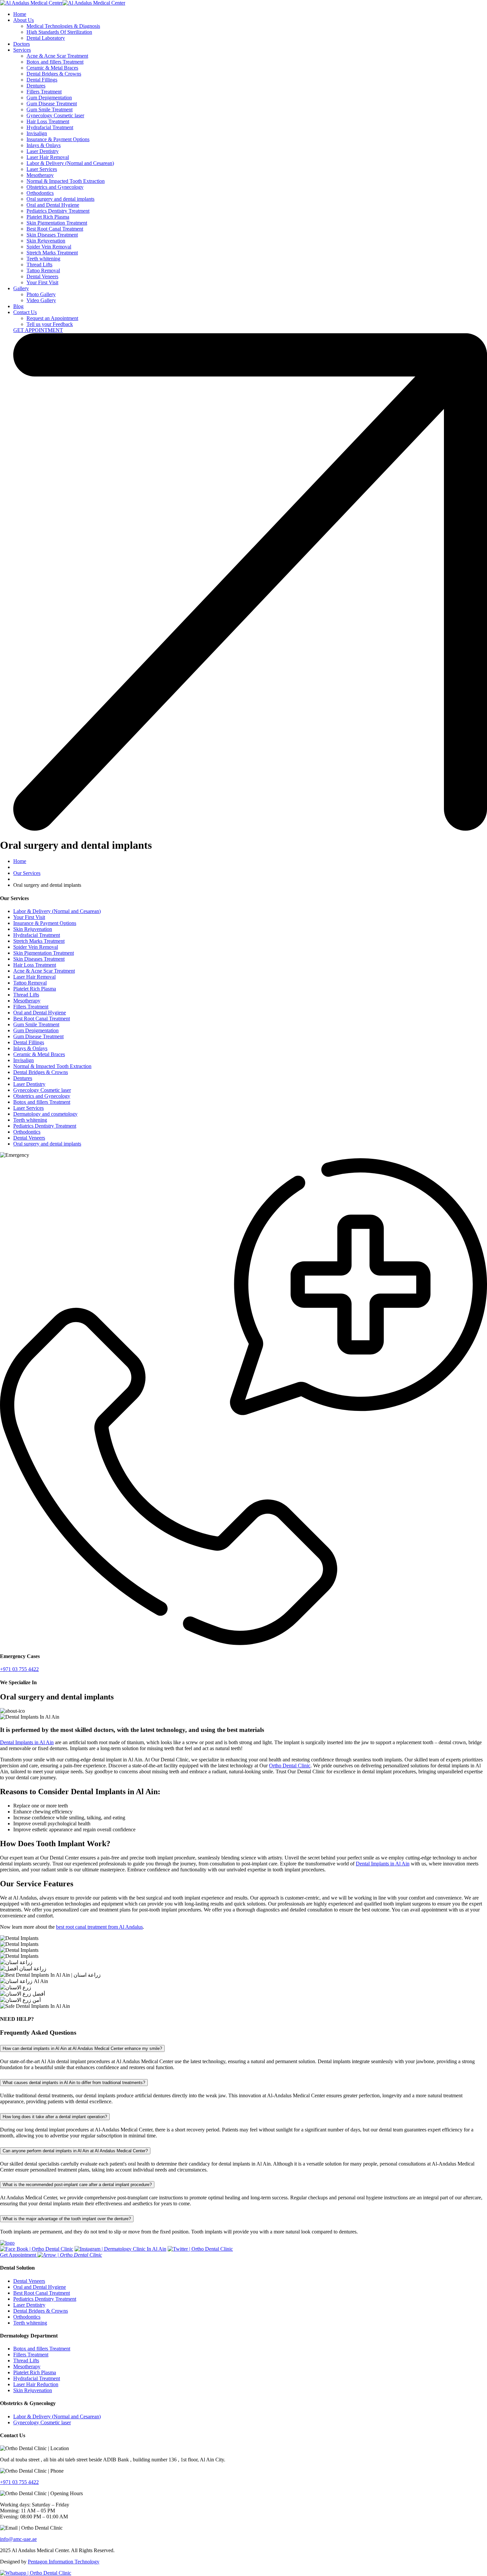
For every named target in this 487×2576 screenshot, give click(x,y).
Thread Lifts (39, 265)
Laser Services (42, 169)
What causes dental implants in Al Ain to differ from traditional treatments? (74, 2083)
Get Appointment (19, 2255)
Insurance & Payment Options (58, 139)
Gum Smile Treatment (50, 109)
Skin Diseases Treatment (52, 235)
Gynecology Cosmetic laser (55, 115)
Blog (18, 306)
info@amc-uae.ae (18, 2539)
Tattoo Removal (43, 270)
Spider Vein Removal (49, 247)
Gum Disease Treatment (52, 104)
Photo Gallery (41, 294)
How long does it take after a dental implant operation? (55, 2117)
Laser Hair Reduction (36, 2384)
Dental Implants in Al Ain (27, 1742)
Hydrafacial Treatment (50, 127)
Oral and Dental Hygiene (53, 205)
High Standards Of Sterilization (59, 32)
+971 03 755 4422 (19, 2482)
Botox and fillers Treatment (55, 62)
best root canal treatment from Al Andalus (99, 1927)
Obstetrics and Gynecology (55, 187)
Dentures (36, 86)
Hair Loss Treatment (48, 121)
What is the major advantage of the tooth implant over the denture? (67, 2219)
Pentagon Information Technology (64, 2562)
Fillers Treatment (44, 92)
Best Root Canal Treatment (55, 229)
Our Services (27, 873)
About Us (24, 20)
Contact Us (25, 312)
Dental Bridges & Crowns (54, 74)
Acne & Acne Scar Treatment (57, 56)
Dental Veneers (42, 276)
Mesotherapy (40, 175)
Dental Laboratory (46, 38)
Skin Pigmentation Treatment (57, 223)
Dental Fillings (42, 80)
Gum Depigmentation (49, 98)
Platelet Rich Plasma (48, 217)
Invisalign (37, 133)
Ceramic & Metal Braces (52, 68)
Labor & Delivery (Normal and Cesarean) (70, 163)
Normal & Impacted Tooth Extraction (66, 181)
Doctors (22, 44)
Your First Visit (42, 282)
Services (22, 50)
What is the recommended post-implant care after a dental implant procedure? (77, 2185)
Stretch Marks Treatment (52, 253)
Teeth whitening (43, 259)
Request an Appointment (52, 318)
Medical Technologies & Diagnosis (63, 26)
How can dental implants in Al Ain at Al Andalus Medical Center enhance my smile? (82, 2048)
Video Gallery (41, 300)
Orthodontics (40, 193)
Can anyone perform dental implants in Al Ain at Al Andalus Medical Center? (75, 2151)
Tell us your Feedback (50, 324)
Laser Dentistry (43, 151)
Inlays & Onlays (44, 145)
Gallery (21, 288)
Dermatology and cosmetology (45, 1114)
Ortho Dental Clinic (290, 1766)
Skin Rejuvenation (46, 241)
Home (20, 14)
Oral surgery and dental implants (60, 199)
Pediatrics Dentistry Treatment (58, 211)
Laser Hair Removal (48, 157)
